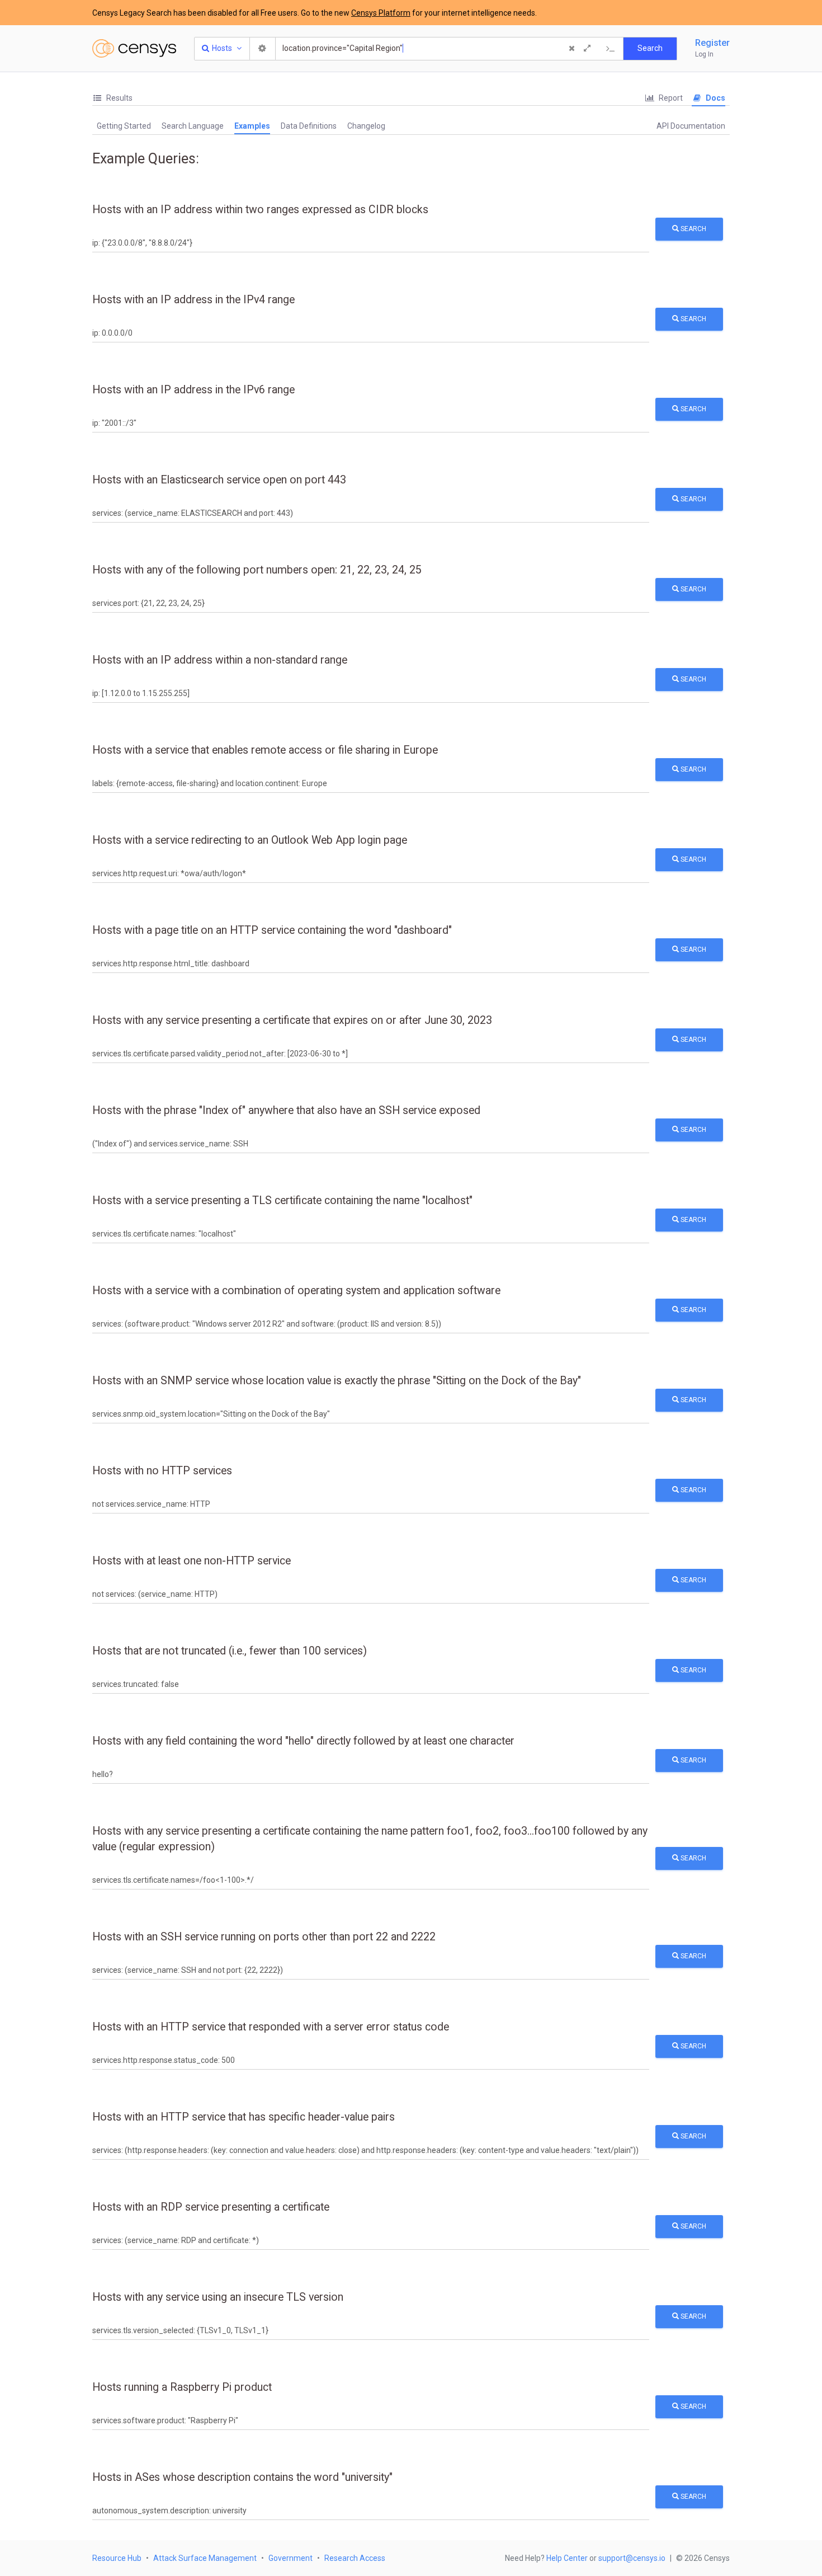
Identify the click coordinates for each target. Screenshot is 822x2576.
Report (670, 98)
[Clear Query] (571, 49)
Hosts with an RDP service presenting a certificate (211, 2207)
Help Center (567, 2558)
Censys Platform (381, 13)
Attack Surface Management (205, 2558)
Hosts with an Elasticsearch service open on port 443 (219, 480)
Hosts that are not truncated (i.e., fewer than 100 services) (230, 1651)
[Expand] (587, 49)
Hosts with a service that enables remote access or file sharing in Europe (265, 750)
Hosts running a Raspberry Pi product (182, 2387)
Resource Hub (117, 2558)
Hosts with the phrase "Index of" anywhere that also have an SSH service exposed (286, 1110)
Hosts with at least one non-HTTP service (192, 1561)
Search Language (193, 126)
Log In (704, 54)
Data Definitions (309, 126)
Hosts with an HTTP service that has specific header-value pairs (244, 2117)
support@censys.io (632, 2558)
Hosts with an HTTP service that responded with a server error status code (271, 2027)
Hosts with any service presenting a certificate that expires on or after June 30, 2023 (292, 1020)
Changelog (366, 126)
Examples (252, 126)
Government (290, 2558)
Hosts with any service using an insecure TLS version (218, 2297)
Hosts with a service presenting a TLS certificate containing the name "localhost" (282, 1200)
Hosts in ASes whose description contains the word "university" (242, 2477)
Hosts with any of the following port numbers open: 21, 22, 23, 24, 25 (257, 570)
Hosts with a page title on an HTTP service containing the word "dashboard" (272, 930)
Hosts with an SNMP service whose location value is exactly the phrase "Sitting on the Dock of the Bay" (337, 1381)
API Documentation (691, 126)
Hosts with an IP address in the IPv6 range (193, 390)
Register (712, 43)
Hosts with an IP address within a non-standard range (220, 660)
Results (119, 98)
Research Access (355, 2558)
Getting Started (124, 126)
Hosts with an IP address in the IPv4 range (193, 300)
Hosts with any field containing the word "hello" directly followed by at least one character (303, 1741)
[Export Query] (611, 49)
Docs (715, 98)
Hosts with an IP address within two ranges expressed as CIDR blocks (260, 210)
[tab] (112, 98)
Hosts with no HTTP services (162, 1471)
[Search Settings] (263, 49)
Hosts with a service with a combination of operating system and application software (296, 1291)
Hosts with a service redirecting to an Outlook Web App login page (250, 840)
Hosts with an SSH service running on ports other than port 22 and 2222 (264, 1937)
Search (693, 229)
